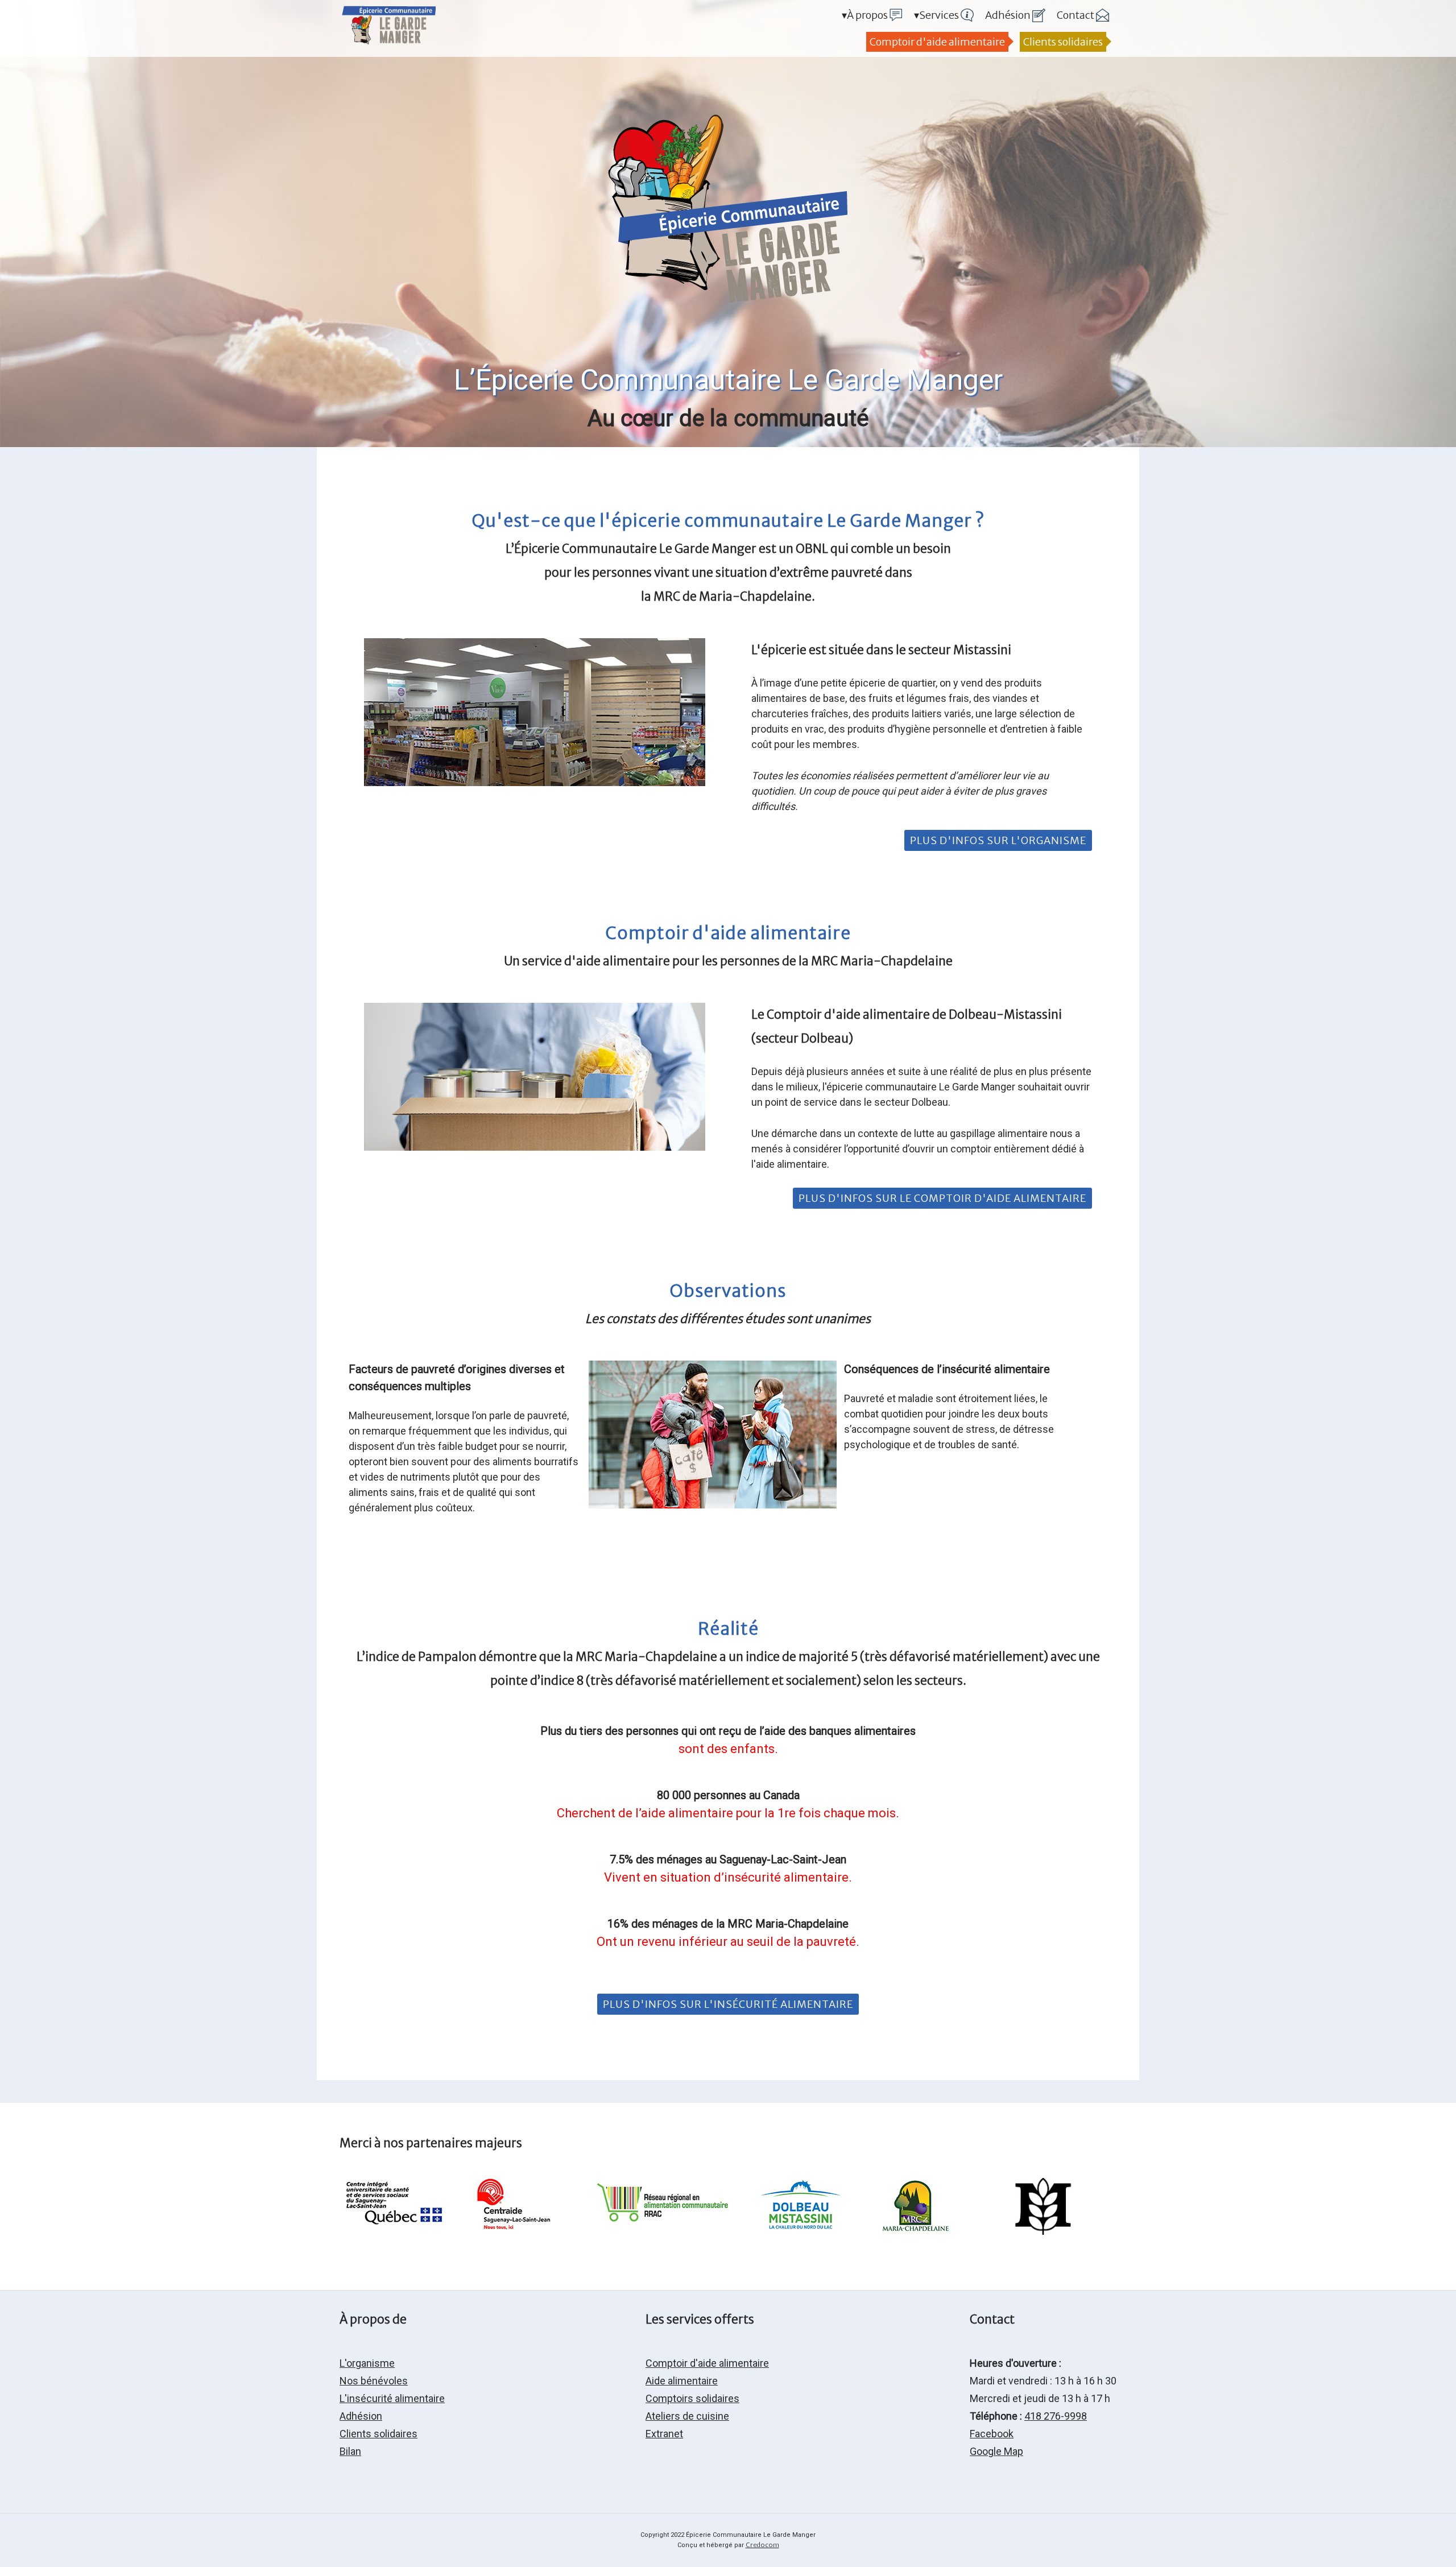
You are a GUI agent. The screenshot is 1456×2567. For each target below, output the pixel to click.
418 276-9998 (1056, 2416)
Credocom (762, 2545)
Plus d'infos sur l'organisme (998, 840)
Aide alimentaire (682, 2381)
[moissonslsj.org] (1043, 2231)
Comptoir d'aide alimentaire (937, 42)
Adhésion (361, 2416)
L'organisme (367, 2363)
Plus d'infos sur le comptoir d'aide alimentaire (942, 1198)
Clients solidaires (1063, 42)
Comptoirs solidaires (692, 2398)
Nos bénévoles (374, 2381)
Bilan (350, 2451)
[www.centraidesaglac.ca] (511, 2231)
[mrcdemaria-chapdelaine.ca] (915, 2231)
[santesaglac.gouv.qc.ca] (397, 2231)
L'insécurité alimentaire (392, 2398)
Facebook (992, 2434)
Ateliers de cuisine (687, 2416)
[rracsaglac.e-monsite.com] (665, 2231)
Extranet (664, 2434)
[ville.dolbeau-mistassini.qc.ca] (801, 2231)
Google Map (996, 2451)
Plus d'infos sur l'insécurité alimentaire (728, 2004)
